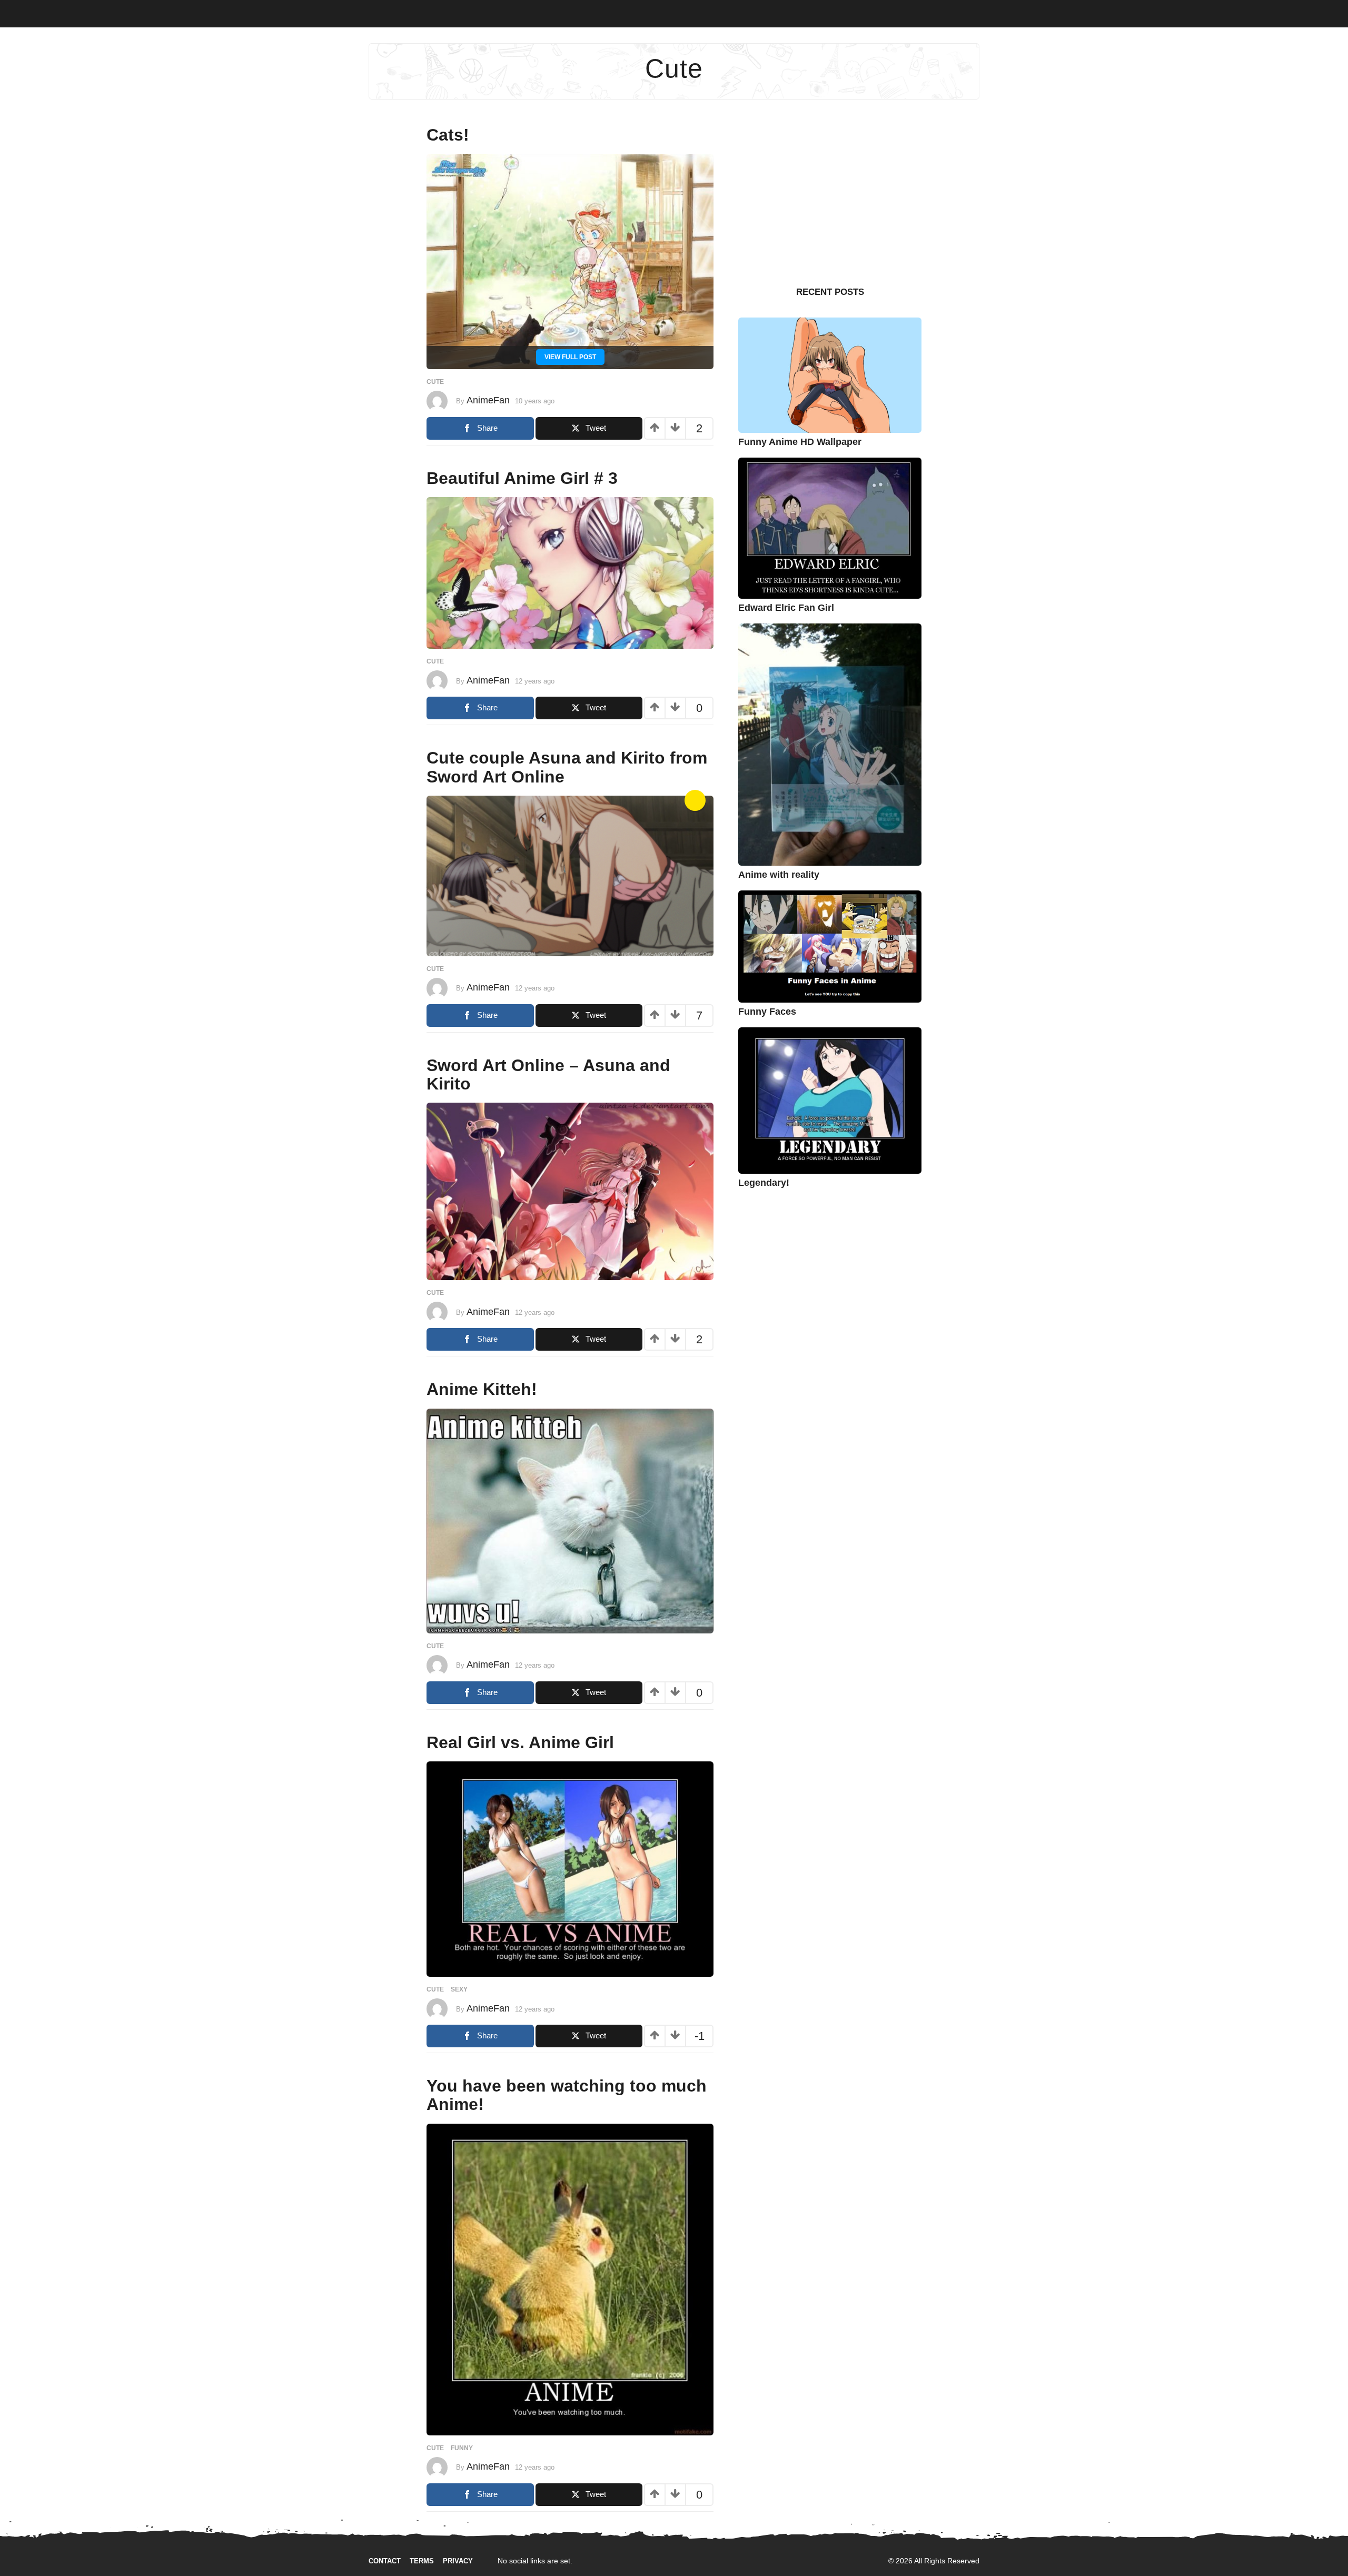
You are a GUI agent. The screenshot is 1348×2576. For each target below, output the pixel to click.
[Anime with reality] (830, 744)
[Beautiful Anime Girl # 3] (570, 573)
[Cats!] (570, 261)
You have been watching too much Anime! (567, 2095)
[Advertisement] (830, 192)
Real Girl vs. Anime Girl (520, 1742)
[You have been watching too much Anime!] (570, 2279)
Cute (191, 11)
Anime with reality (779, 875)
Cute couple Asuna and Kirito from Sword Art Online (567, 767)
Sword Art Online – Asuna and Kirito (548, 1074)
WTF (58, 11)
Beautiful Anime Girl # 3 (522, 478)
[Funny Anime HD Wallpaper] (830, 375)
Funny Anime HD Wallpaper (800, 442)
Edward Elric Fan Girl (786, 608)
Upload (1308, 12)
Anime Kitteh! (482, 1389)
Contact (385, 2561)
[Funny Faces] (830, 946)
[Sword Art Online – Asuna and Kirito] (570, 1191)
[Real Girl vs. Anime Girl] (570, 1869)
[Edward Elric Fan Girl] (830, 527)
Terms (422, 2561)
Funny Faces (767, 1012)
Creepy (255, 11)
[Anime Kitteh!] (570, 1520)
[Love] (695, 800)
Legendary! (764, 1183)
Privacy (458, 2561)
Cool (221, 11)
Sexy (119, 11)
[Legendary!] (830, 1100)
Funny (87, 11)
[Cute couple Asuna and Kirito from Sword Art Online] (570, 875)
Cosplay (155, 11)
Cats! (448, 135)
